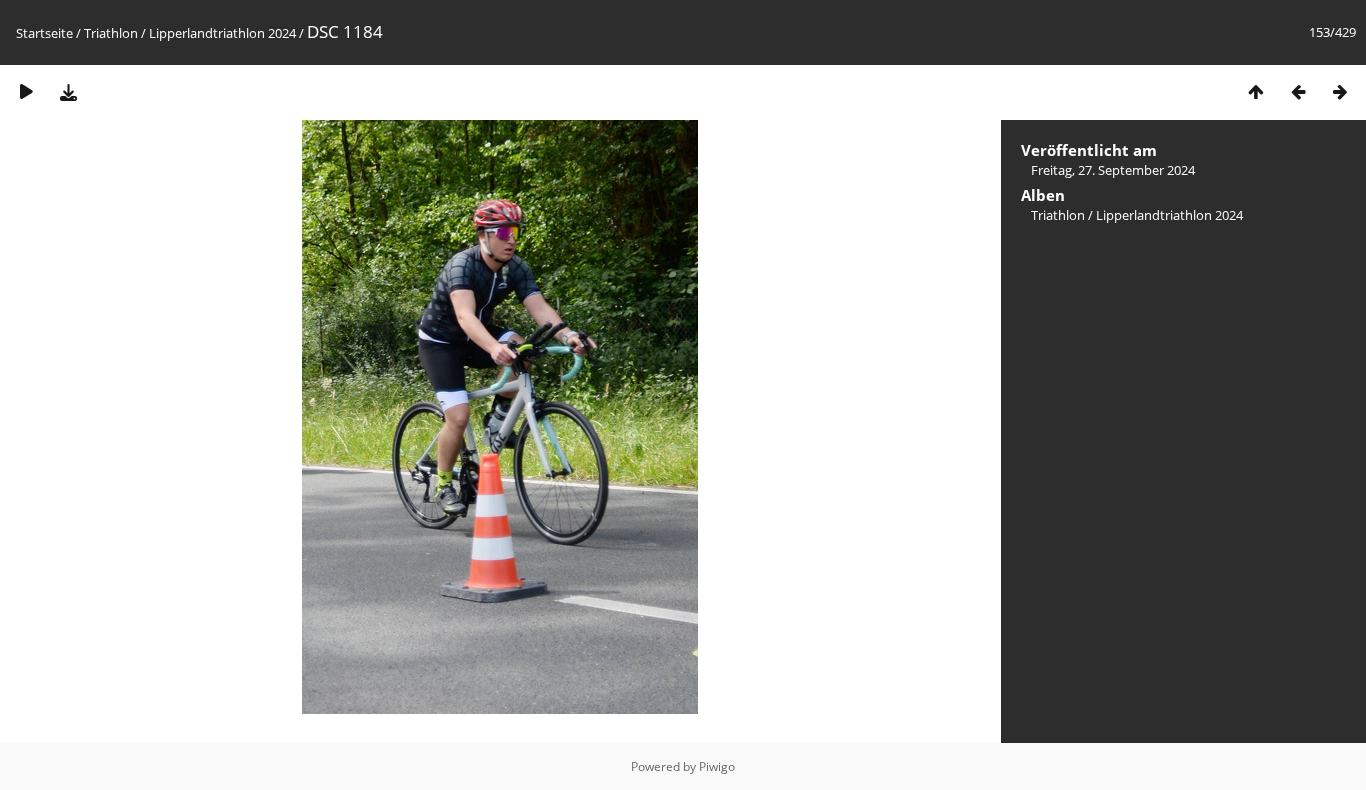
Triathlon (111, 33)
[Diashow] (26, 91)
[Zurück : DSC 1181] (1298, 91)
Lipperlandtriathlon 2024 (222, 33)
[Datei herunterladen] (68, 91)
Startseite (44, 33)
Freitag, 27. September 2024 (1113, 170)
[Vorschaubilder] (1256, 91)
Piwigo (717, 766)
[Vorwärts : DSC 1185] (1340, 91)
